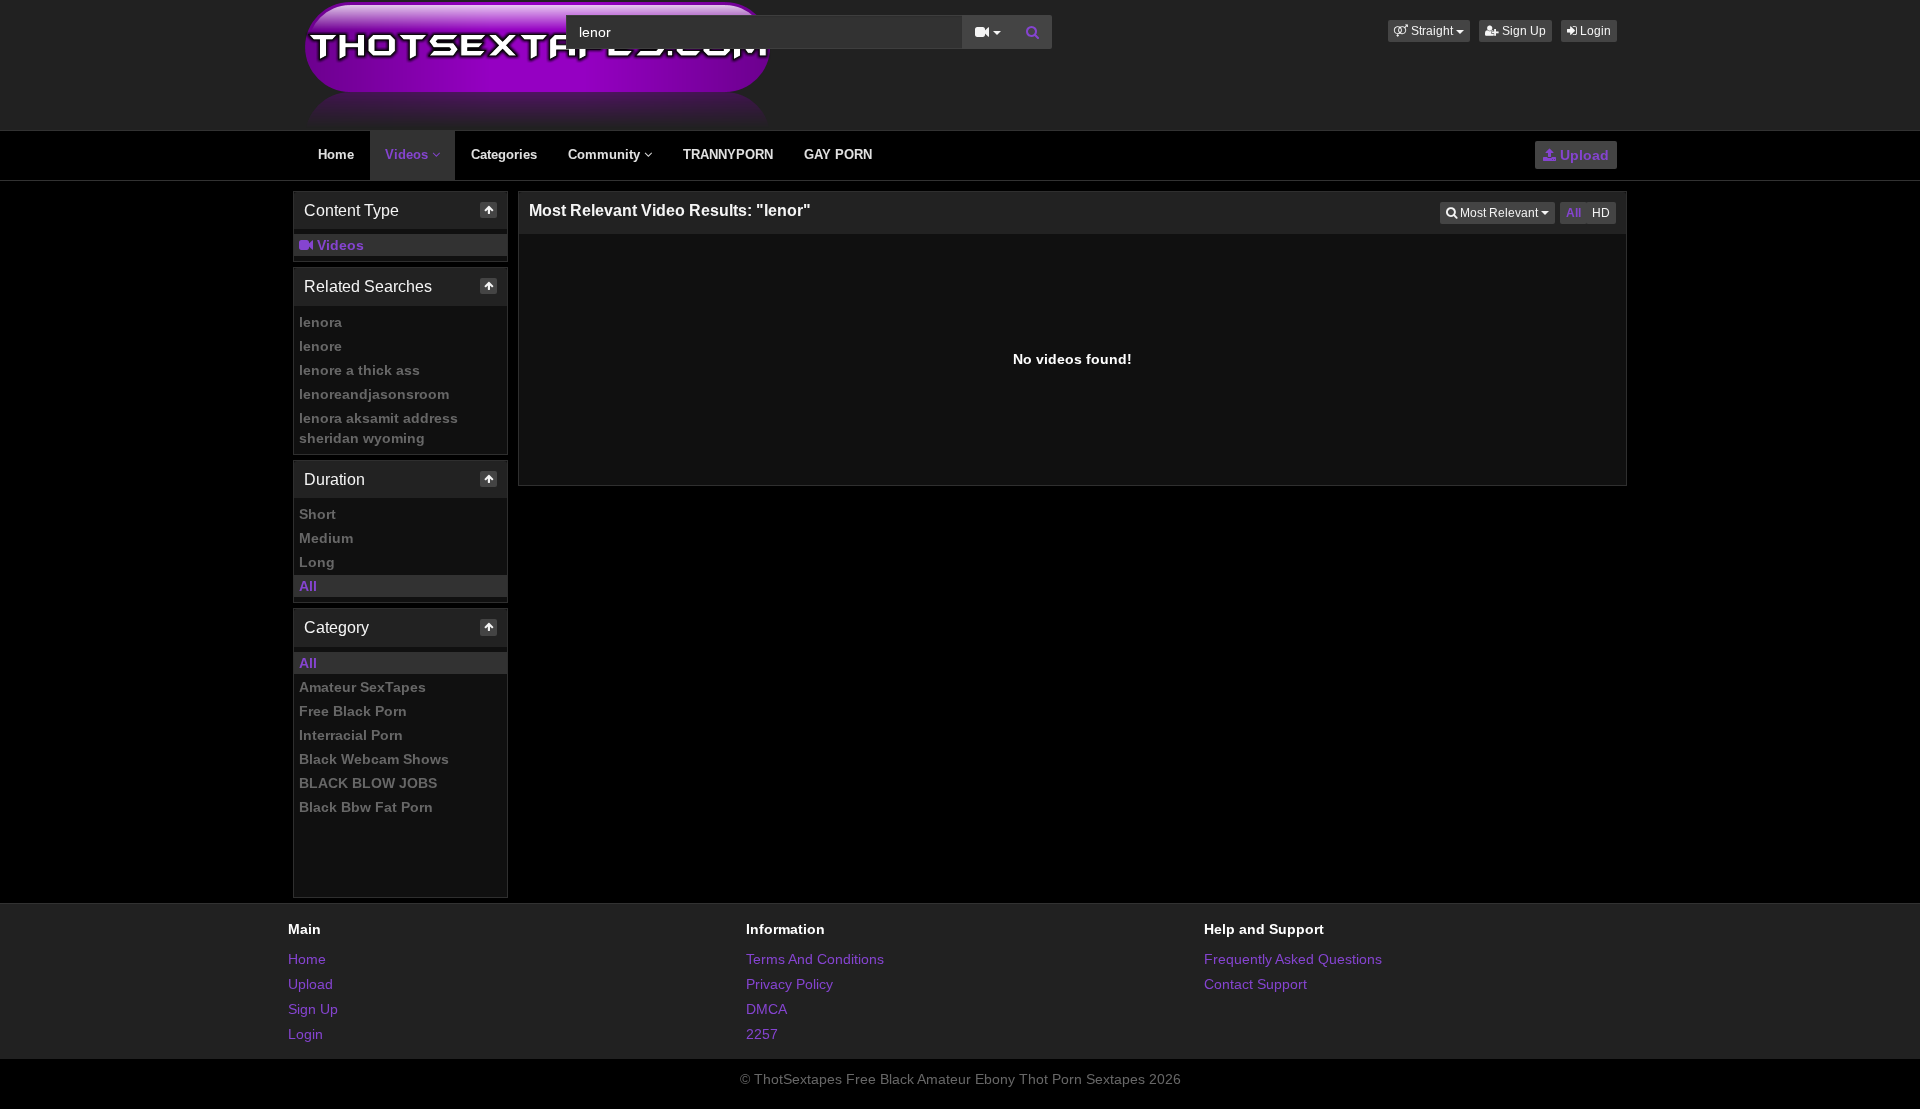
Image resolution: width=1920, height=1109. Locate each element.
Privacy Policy (789, 984)
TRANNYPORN (728, 154)
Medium (326, 538)
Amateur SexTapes (362, 687)
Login (1594, 31)
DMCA (766, 1009)
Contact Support (1255, 984)
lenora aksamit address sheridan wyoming (378, 428)
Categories (504, 154)
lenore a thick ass (359, 370)
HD (1601, 213)
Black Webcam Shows (374, 759)
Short (317, 514)
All (308, 586)
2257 (762, 1034)
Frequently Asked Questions (1293, 959)
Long (317, 562)
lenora (320, 322)
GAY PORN (838, 154)
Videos (408, 154)
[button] (1429, 31)
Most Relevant (1506, 212)
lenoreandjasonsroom (374, 394)
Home (336, 154)
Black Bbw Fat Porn (366, 807)
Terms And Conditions (815, 959)
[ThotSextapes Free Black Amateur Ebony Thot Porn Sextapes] (537, 64)
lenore (320, 346)
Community (606, 154)
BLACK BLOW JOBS (368, 783)
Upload (1582, 155)
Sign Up (1522, 31)
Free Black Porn (353, 711)
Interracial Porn (351, 735)
